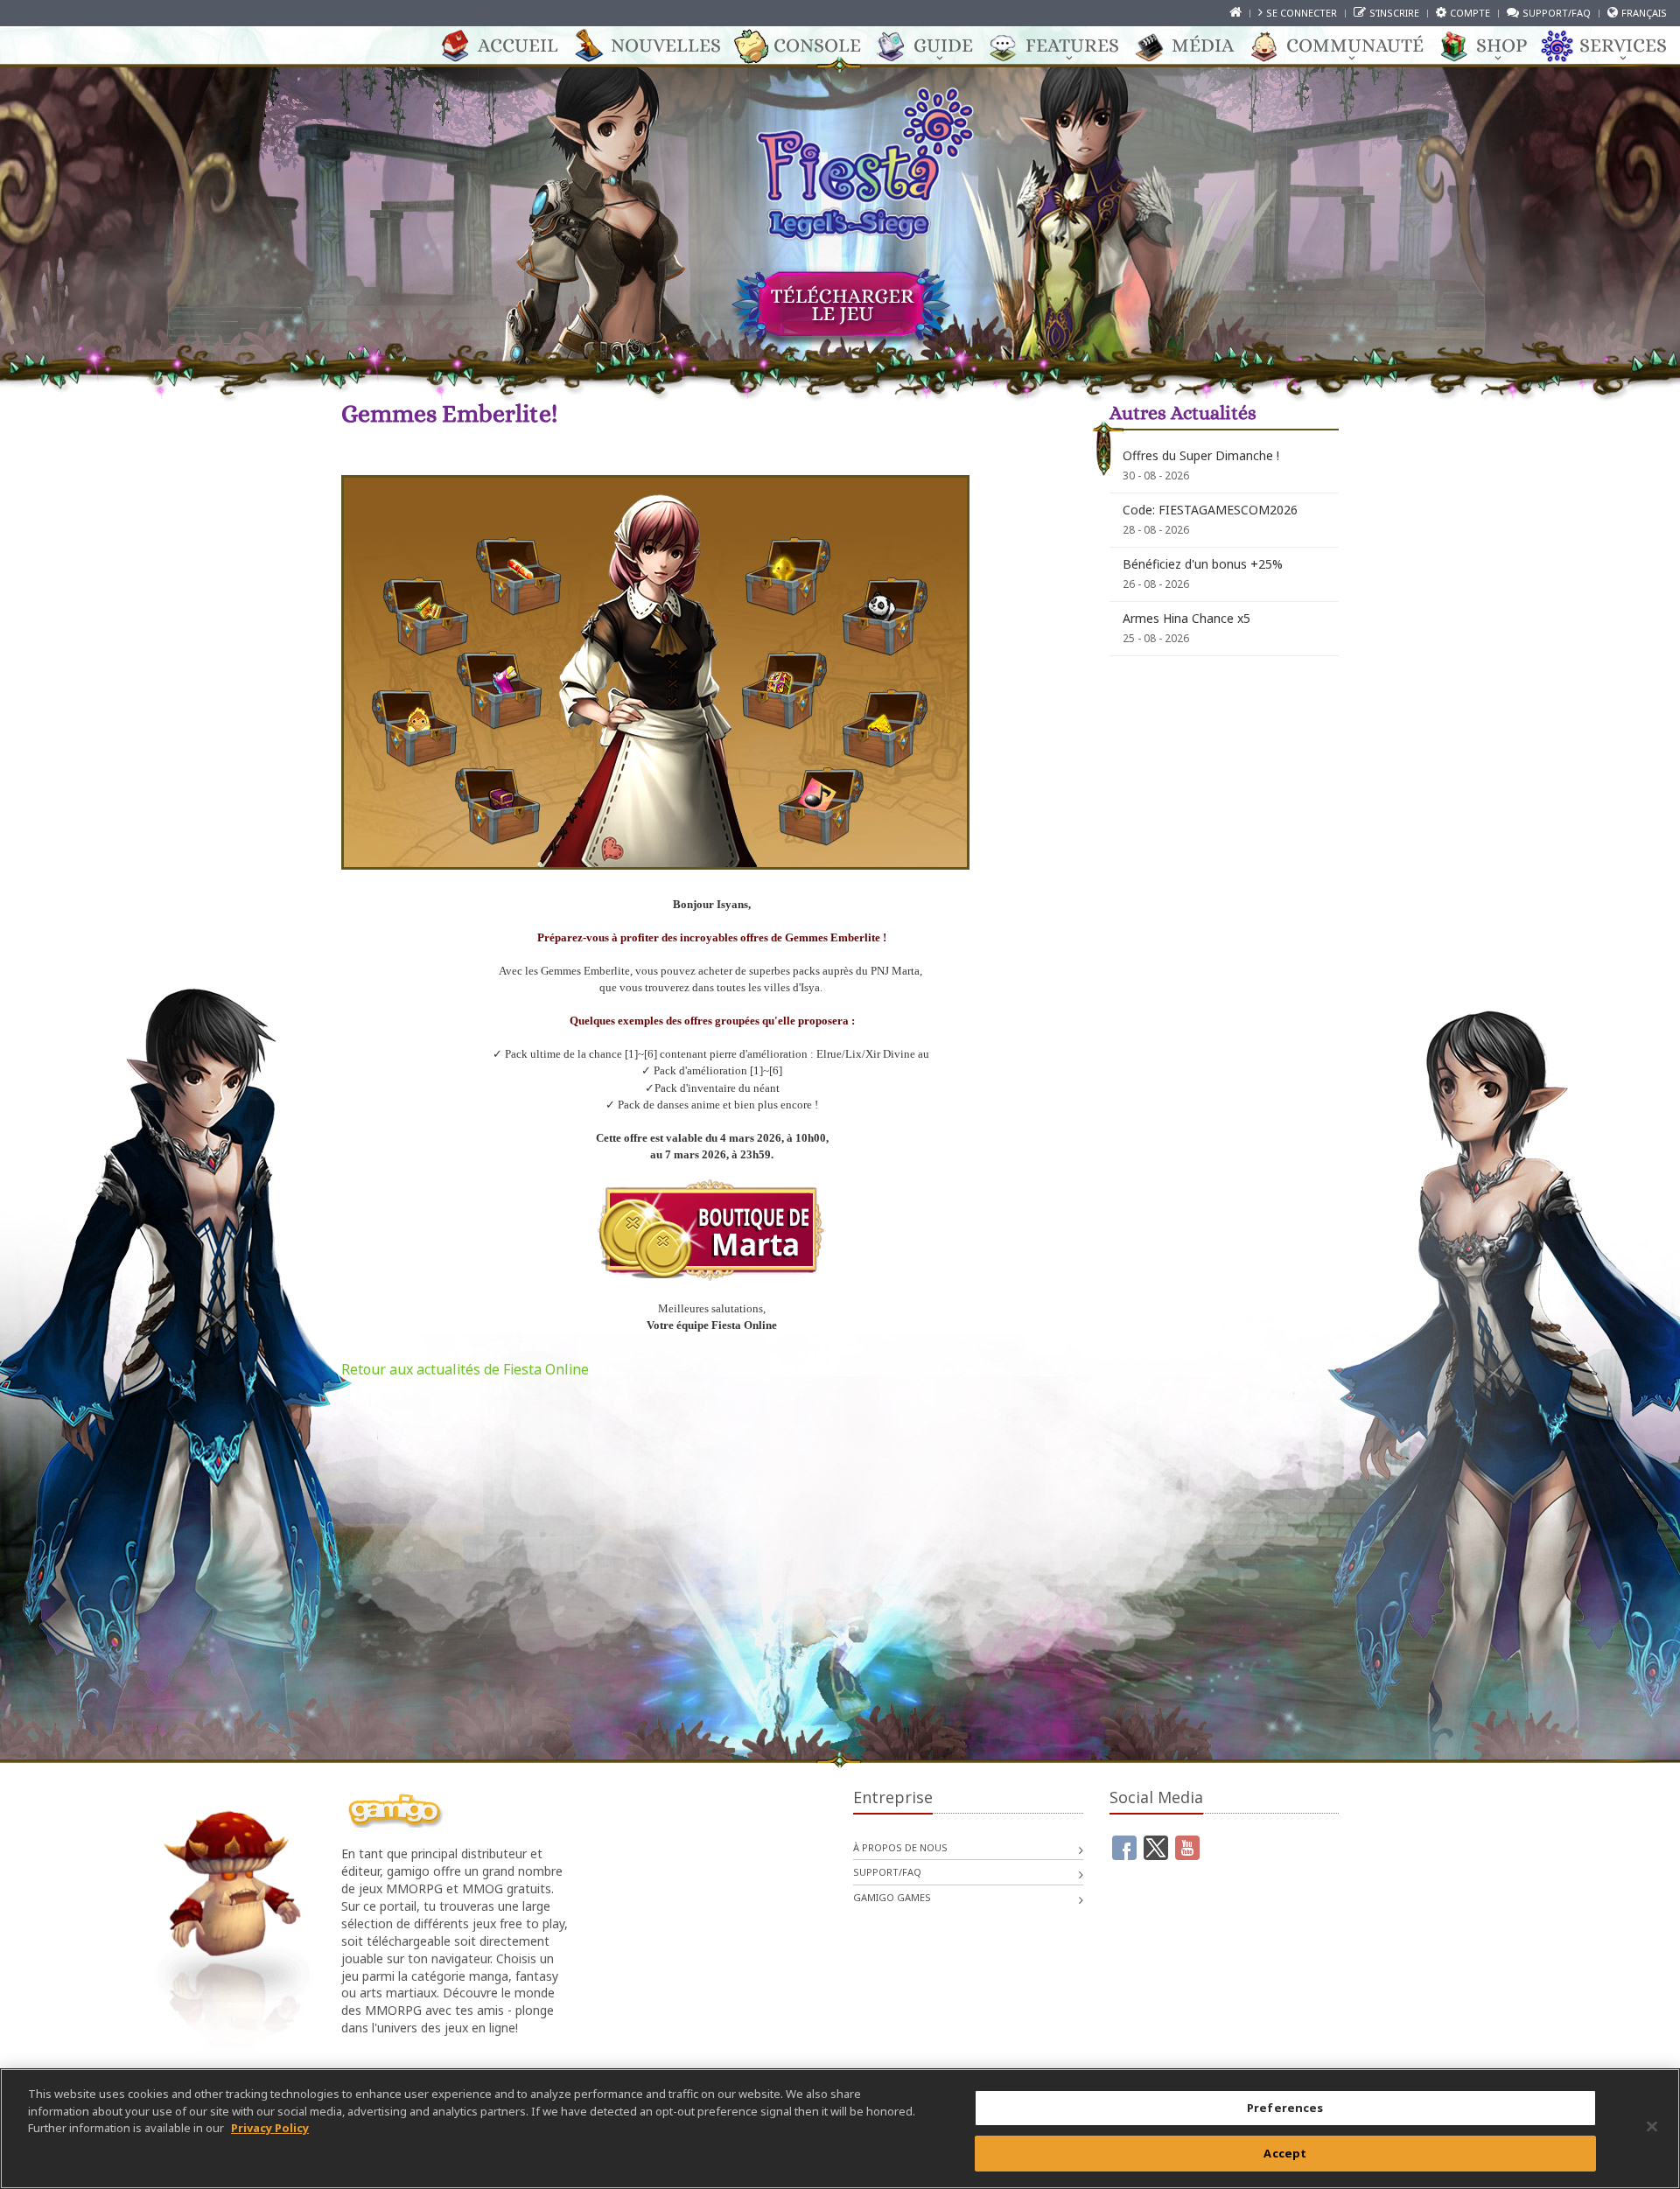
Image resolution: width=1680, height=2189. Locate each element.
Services (1623, 45)
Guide (943, 45)
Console (817, 45)
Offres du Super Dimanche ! (1201, 455)
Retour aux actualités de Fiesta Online (465, 1369)
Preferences (1285, 2108)
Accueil (518, 45)
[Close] (1652, 2126)
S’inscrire (1394, 13)
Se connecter (1302, 13)
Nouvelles (666, 45)
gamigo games (892, 1897)
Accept (1285, 2152)
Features (1072, 45)
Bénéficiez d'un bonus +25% (1203, 564)
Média (1203, 45)
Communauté (1355, 45)
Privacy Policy (270, 2128)
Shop (1501, 45)
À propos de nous (900, 1847)
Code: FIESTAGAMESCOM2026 (1210, 510)
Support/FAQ (1557, 13)
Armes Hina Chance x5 (1186, 618)
